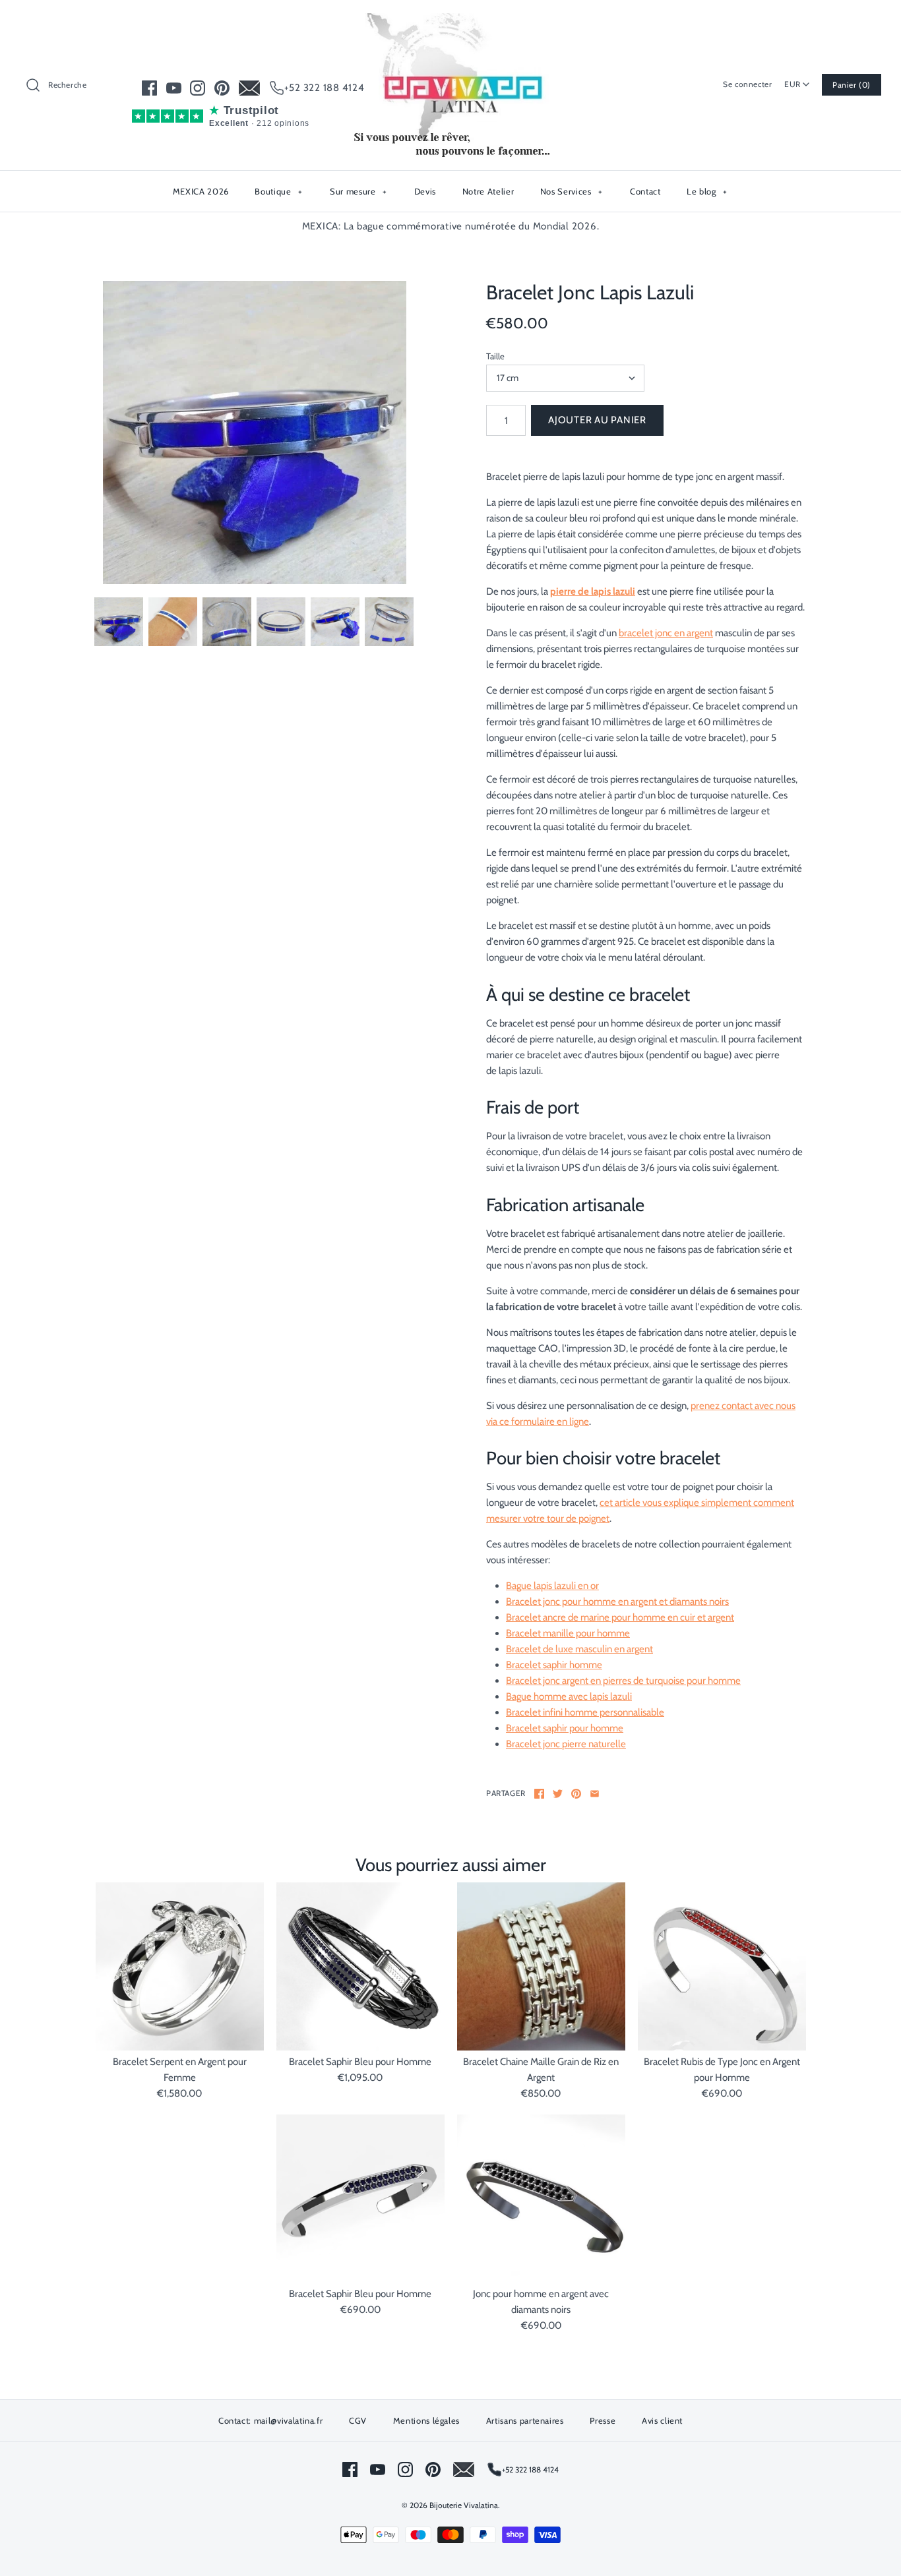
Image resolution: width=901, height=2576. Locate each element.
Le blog (707, 191)
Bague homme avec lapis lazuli (569, 1696)
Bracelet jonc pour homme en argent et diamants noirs (617, 1602)
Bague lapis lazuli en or (552, 1586)
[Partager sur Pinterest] (576, 1794)
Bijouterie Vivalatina (464, 2505)
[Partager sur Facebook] (539, 1794)
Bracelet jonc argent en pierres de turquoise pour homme (623, 1681)
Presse (603, 2420)
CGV (358, 2420)
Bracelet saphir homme (554, 1665)
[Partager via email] (595, 1794)
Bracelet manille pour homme (568, 1633)
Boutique (278, 191)
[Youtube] (174, 88)
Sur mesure (358, 191)
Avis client (662, 2420)
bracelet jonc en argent (666, 633)
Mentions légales (426, 2420)
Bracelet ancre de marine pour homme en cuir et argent (620, 1617)
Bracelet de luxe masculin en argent (579, 1649)
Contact (645, 191)
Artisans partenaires (525, 2420)
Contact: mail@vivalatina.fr (271, 2420)
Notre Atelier (488, 191)
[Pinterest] (222, 88)
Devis (425, 191)
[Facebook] (149, 88)
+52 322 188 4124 (325, 88)
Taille (495, 356)
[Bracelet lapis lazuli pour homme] (255, 433)
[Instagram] (198, 88)
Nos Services (572, 191)
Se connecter (747, 84)
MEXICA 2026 (201, 191)
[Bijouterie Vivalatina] (450, 21)
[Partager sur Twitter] (558, 1794)
